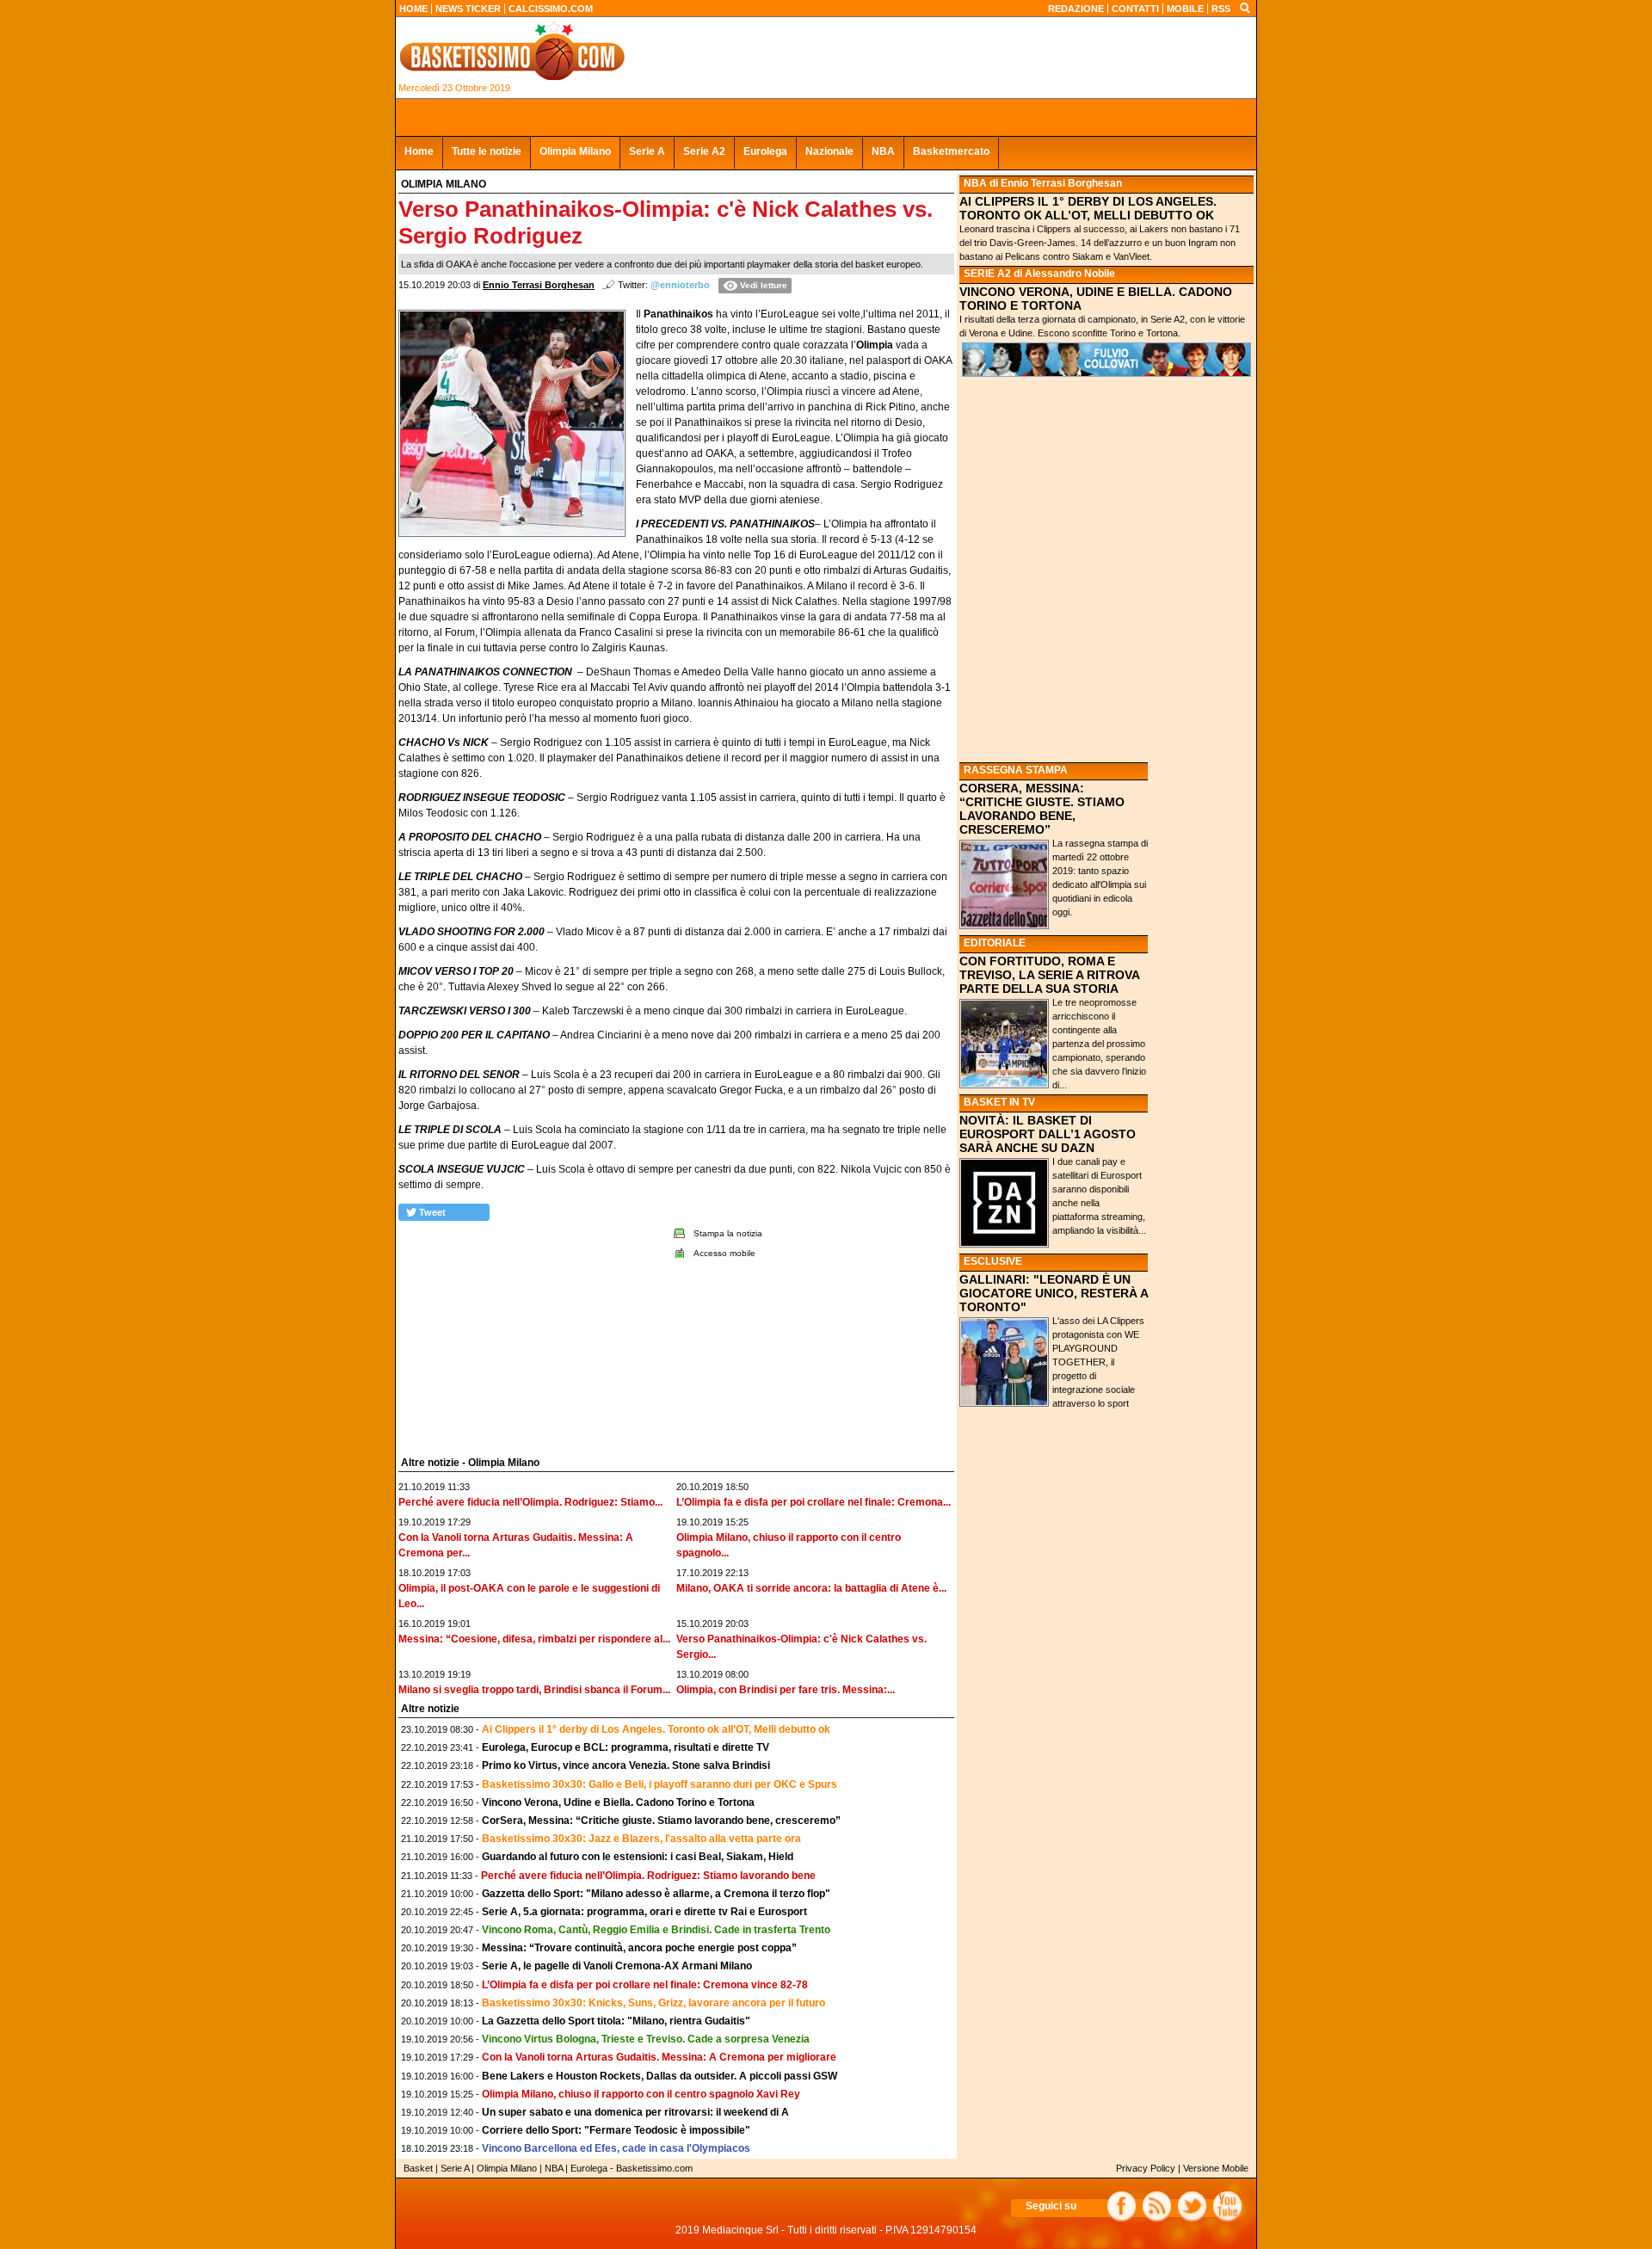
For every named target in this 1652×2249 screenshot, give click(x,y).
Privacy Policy (1146, 2168)
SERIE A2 (987, 274)
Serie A (647, 151)
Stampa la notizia (728, 1233)
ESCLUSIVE (993, 1261)
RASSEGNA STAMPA (1016, 770)
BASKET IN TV (999, 1102)
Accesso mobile (724, 1253)
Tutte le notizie (487, 151)
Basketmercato (951, 151)
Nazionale (829, 151)
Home (419, 151)
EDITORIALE (995, 943)
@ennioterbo (680, 285)
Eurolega (765, 151)
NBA (883, 151)
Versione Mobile (1216, 2168)
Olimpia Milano (575, 151)
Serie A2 (704, 151)
